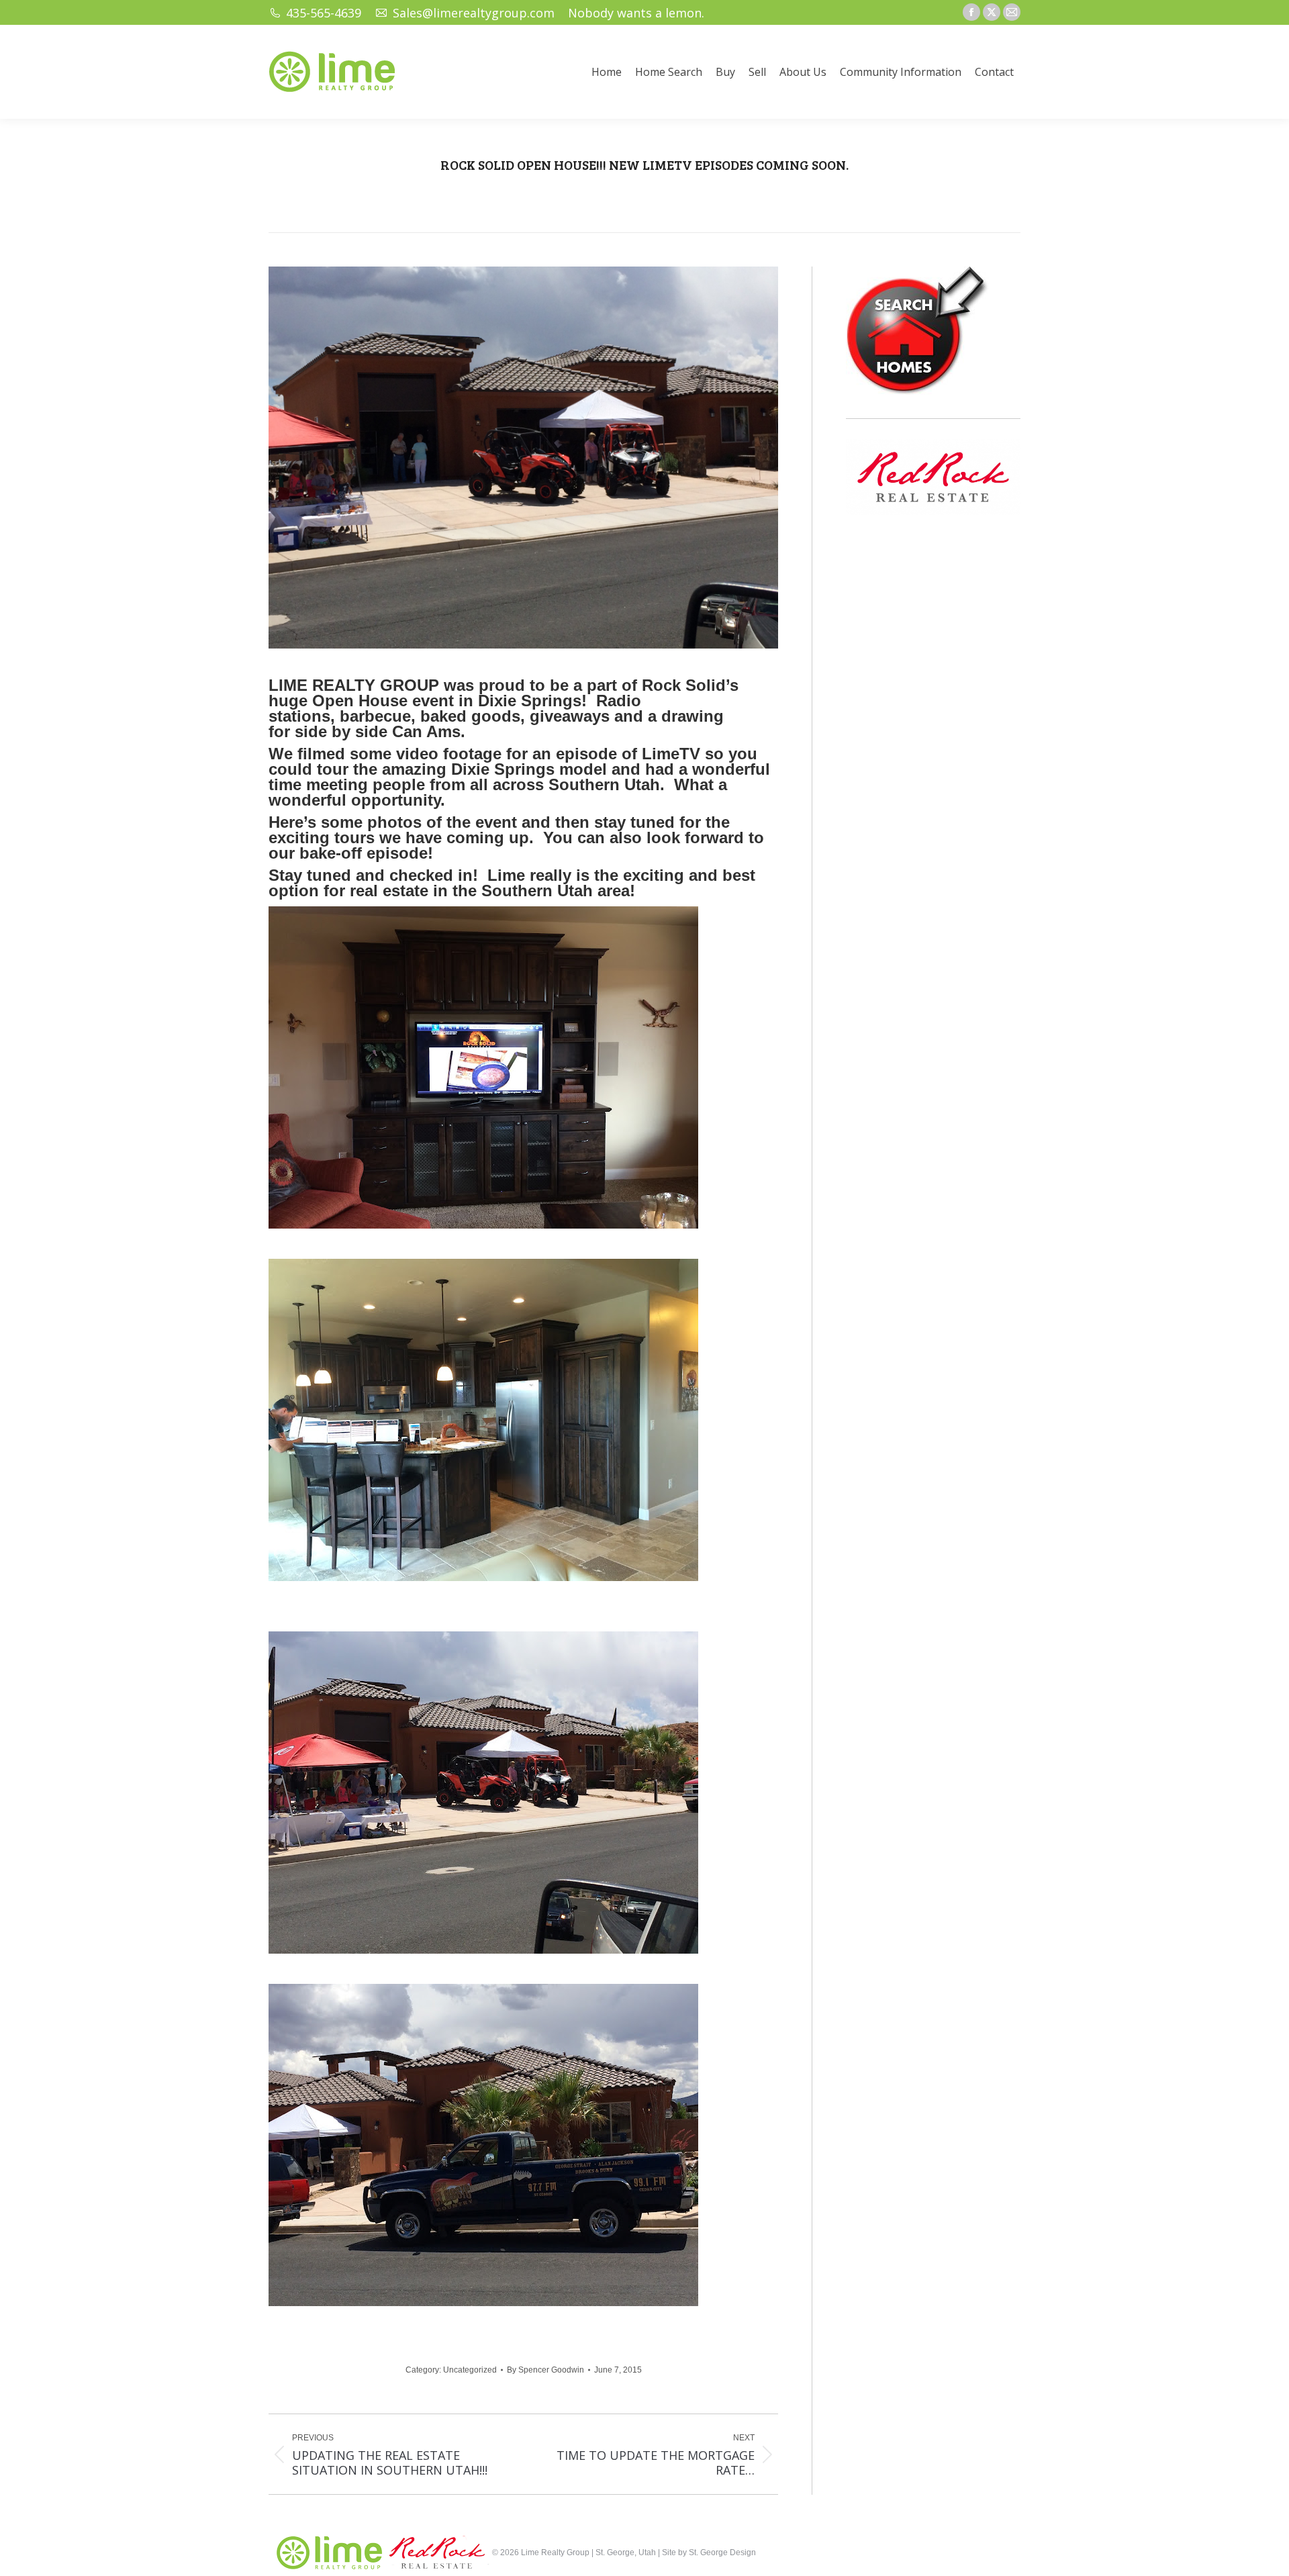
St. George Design (722, 2553)
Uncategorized (470, 2370)
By (545, 2370)
